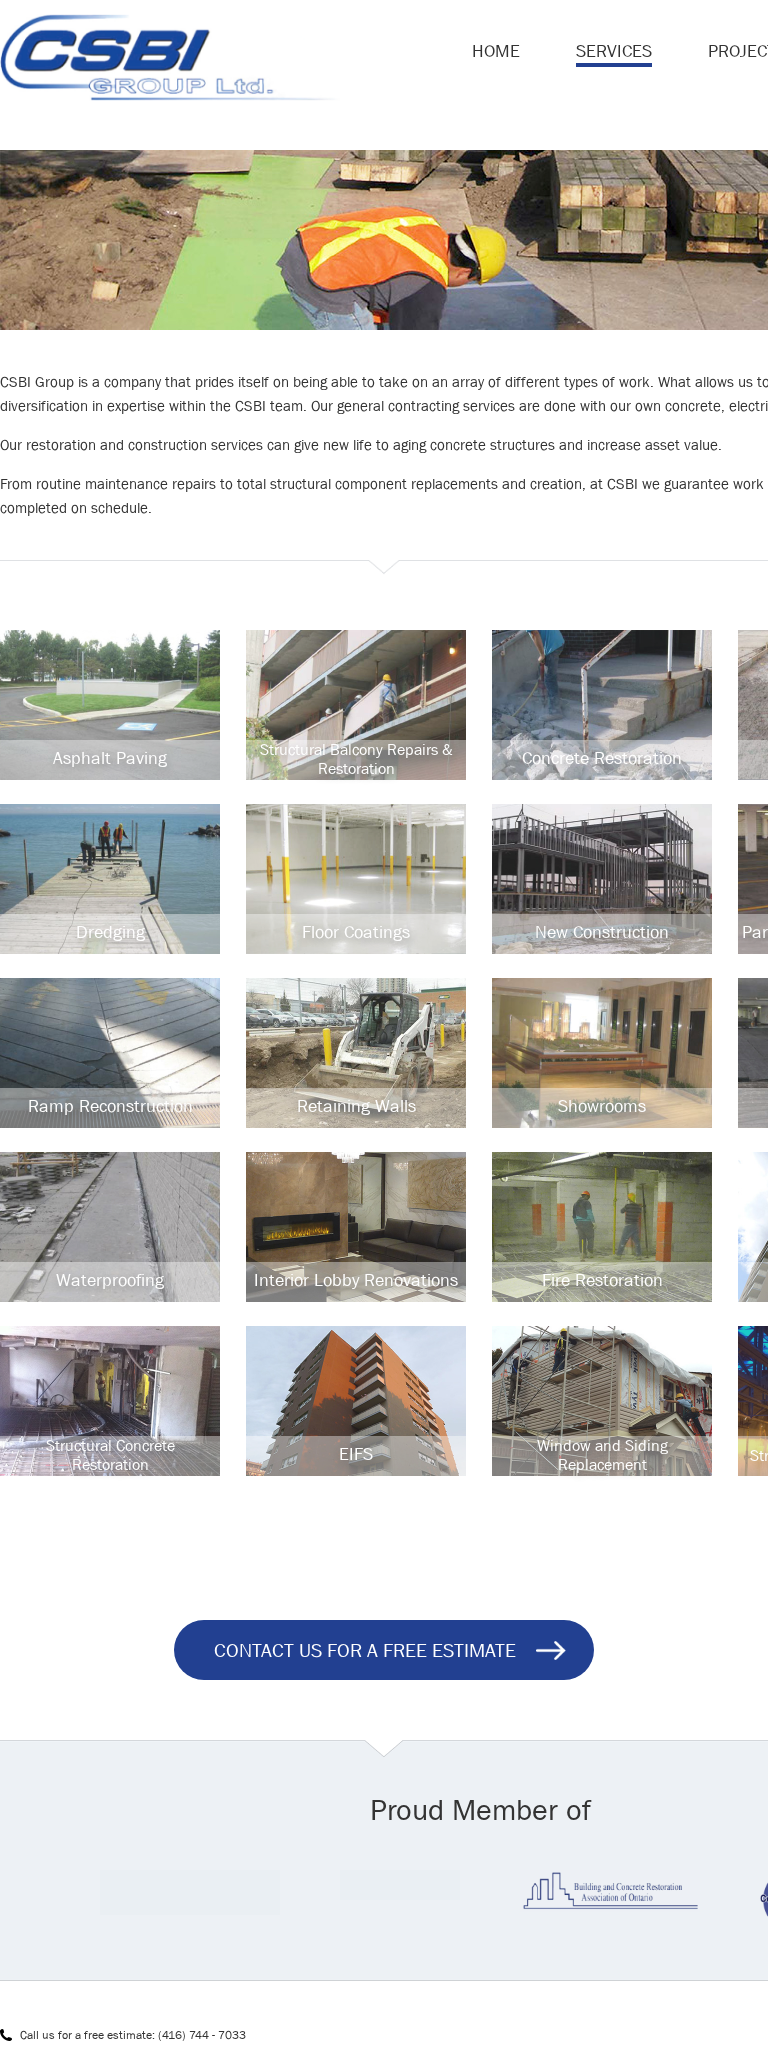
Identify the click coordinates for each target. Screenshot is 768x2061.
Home (496, 51)
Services (614, 51)
